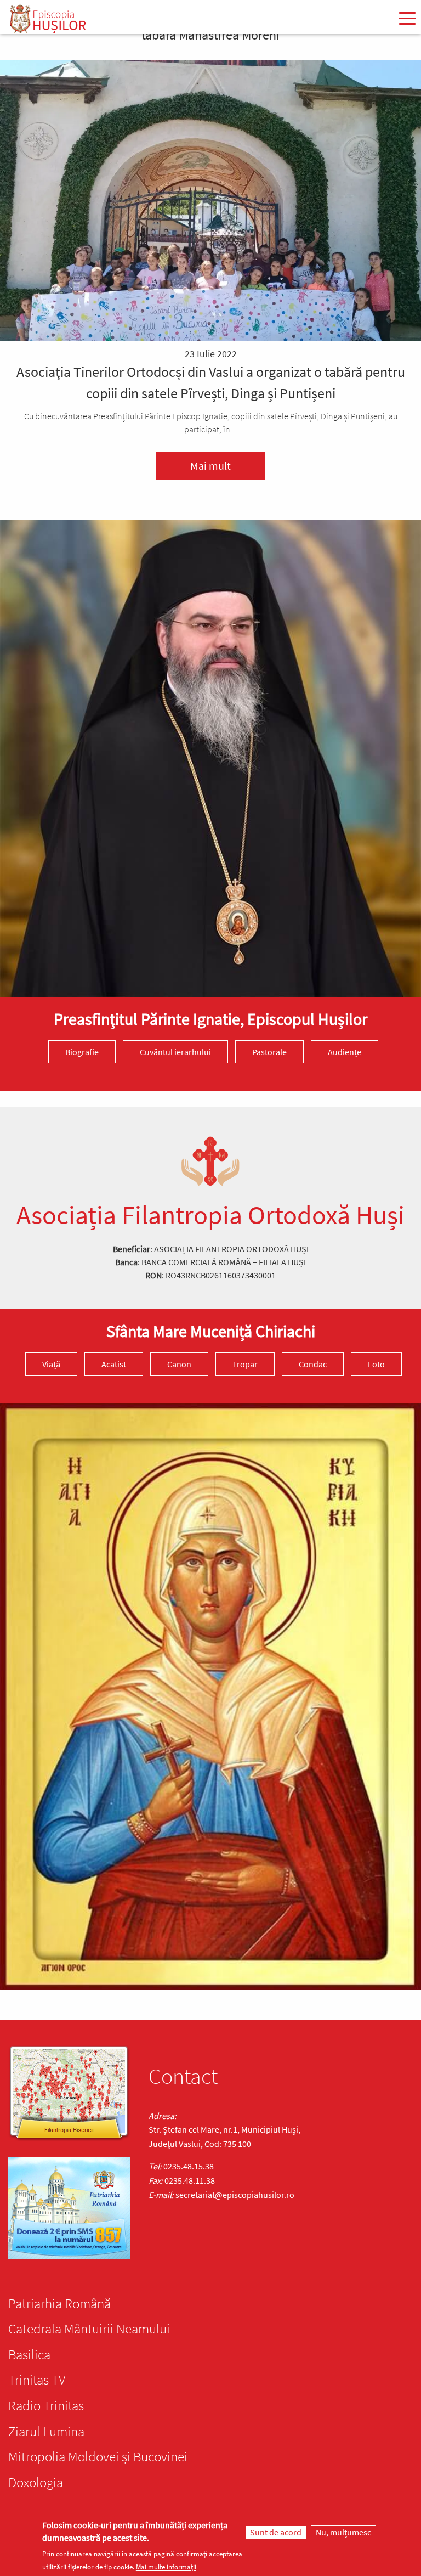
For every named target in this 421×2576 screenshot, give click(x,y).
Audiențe (345, 1052)
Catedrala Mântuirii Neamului (89, 2329)
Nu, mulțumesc (343, 2532)
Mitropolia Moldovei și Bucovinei (98, 2456)
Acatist (114, 1364)
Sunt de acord (276, 2532)
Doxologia (36, 2482)
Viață (51, 1364)
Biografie (82, 1052)
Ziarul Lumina (46, 2431)
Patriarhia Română (59, 2303)
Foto (376, 1364)
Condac (313, 1364)
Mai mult (210, 466)
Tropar (245, 1364)
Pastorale (269, 1052)
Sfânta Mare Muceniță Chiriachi (211, 1331)
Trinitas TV (37, 2380)
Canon (179, 1364)
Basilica (29, 2354)
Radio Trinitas (46, 2405)
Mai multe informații (166, 2567)
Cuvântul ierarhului (175, 1052)
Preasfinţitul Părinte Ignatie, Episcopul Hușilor (210, 1019)
